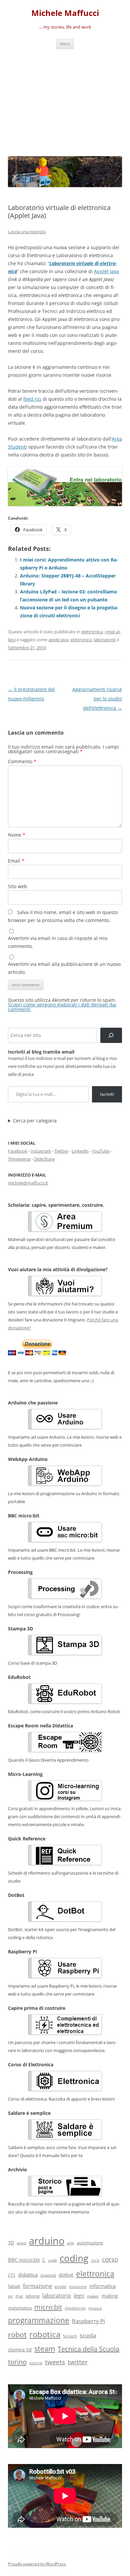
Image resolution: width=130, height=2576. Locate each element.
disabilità (48, 2275)
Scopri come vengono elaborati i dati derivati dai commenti (62, 1007)
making (110, 2296)
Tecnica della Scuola (88, 2349)
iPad (19, 2296)
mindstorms (75, 2308)
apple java (58, 640)
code (52, 2260)
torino (17, 2362)
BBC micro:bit (24, 2260)
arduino (47, 2241)
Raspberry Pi (88, 2321)
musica (95, 2308)
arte (70, 2243)
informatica (102, 2286)
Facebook (18, 1151)
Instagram (41, 1151)
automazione (90, 2243)
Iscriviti (107, 1094)
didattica (28, 2275)
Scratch (70, 2336)
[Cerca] (111, 1035)
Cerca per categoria (35, 1121)
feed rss (32, 399)
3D (11, 2243)
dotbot (66, 2275)
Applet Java (106, 271)
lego (79, 2296)
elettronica (92, 632)
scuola (88, 2335)
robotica (45, 2334)
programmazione (39, 2320)
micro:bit (48, 2307)
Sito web (17, 886)
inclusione (78, 2287)
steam (45, 2349)
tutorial (36, 2363)
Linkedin (80, 1151)
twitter (78, 2362)
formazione (37, 2286)
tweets (55, 2362)
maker (93, 2296)
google (60, 2286)
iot (10, 2296)
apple (21, 2243)
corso (110, 2259)
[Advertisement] (65, 101)
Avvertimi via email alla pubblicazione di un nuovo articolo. (64, 968)
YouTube (101, 1151)
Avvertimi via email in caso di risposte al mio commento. (58, 942)
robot (17, 2334)
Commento (22, 761)
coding (74, 2258)
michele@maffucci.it (28, 1183)
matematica (20, 2308)
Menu (65, 44)
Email (16, 861)
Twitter (61, 1151)
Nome (17, 835)
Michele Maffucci (65, 13)
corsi (95, 2260)
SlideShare (44, 1159)
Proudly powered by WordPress (37, 2564)
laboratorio (105, 640)
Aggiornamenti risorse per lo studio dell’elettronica (97, 699)
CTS (12, 2275)
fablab (14, 2286)
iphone (33, 2296)
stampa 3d (20, 2350)
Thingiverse (19, 1159)
